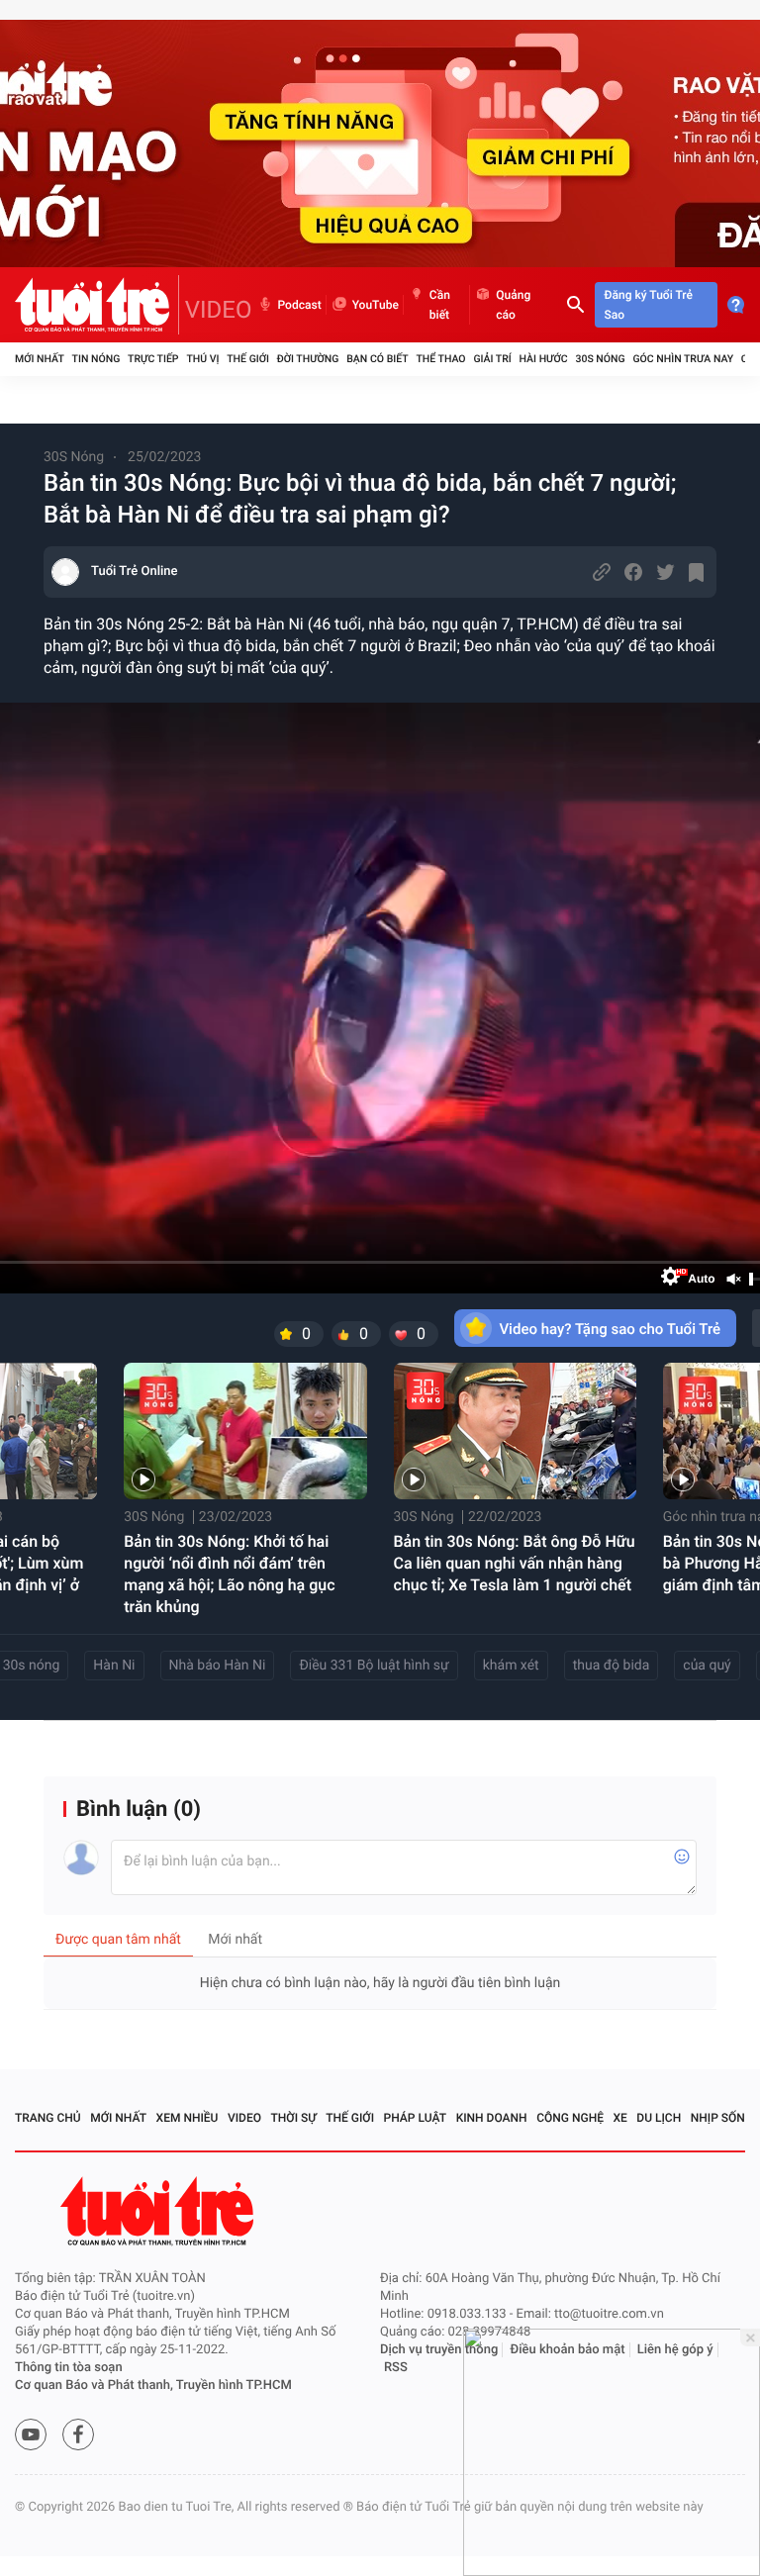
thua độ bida (612, 1666)
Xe (619, 2118)
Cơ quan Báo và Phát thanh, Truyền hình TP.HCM (153, 2385)
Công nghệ (570, 2118)
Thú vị (202, 359)
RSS (396, 2368)
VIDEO (219, 310)
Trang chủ (48, 2118)
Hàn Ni (114, 1666)
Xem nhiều (188, 2118)
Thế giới (248, 359)
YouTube (376, 305)
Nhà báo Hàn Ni (218, 1666)
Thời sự (294, 2118)
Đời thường (308, 359)
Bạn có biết (377, 359)
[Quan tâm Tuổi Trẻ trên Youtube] (31, 2434)
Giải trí (492, 359)
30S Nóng (600, 359)
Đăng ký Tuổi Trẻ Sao (649, 305)
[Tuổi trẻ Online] (159, 2211)
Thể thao (440, 359)
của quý (707, 1666)
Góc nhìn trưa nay (683, 359)
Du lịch (659, 2118)
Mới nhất (40, 359)
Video (244, 2118)
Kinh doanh (492, 2118)
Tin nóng (96, 359)
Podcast (300, 305)
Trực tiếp (153, 359)
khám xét (511, 1666)
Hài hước (544, 359)
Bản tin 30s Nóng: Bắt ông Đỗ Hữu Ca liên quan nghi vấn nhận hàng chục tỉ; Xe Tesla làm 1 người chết (515, 1563)
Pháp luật (416, 2118)
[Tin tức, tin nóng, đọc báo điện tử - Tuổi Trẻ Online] (97, 305)
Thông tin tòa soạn (69, 2368)
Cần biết (440, 305)
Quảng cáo (513, 305)
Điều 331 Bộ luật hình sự (374, 1666)
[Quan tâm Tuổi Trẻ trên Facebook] (78, 2434)
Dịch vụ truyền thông (439, 2350)
